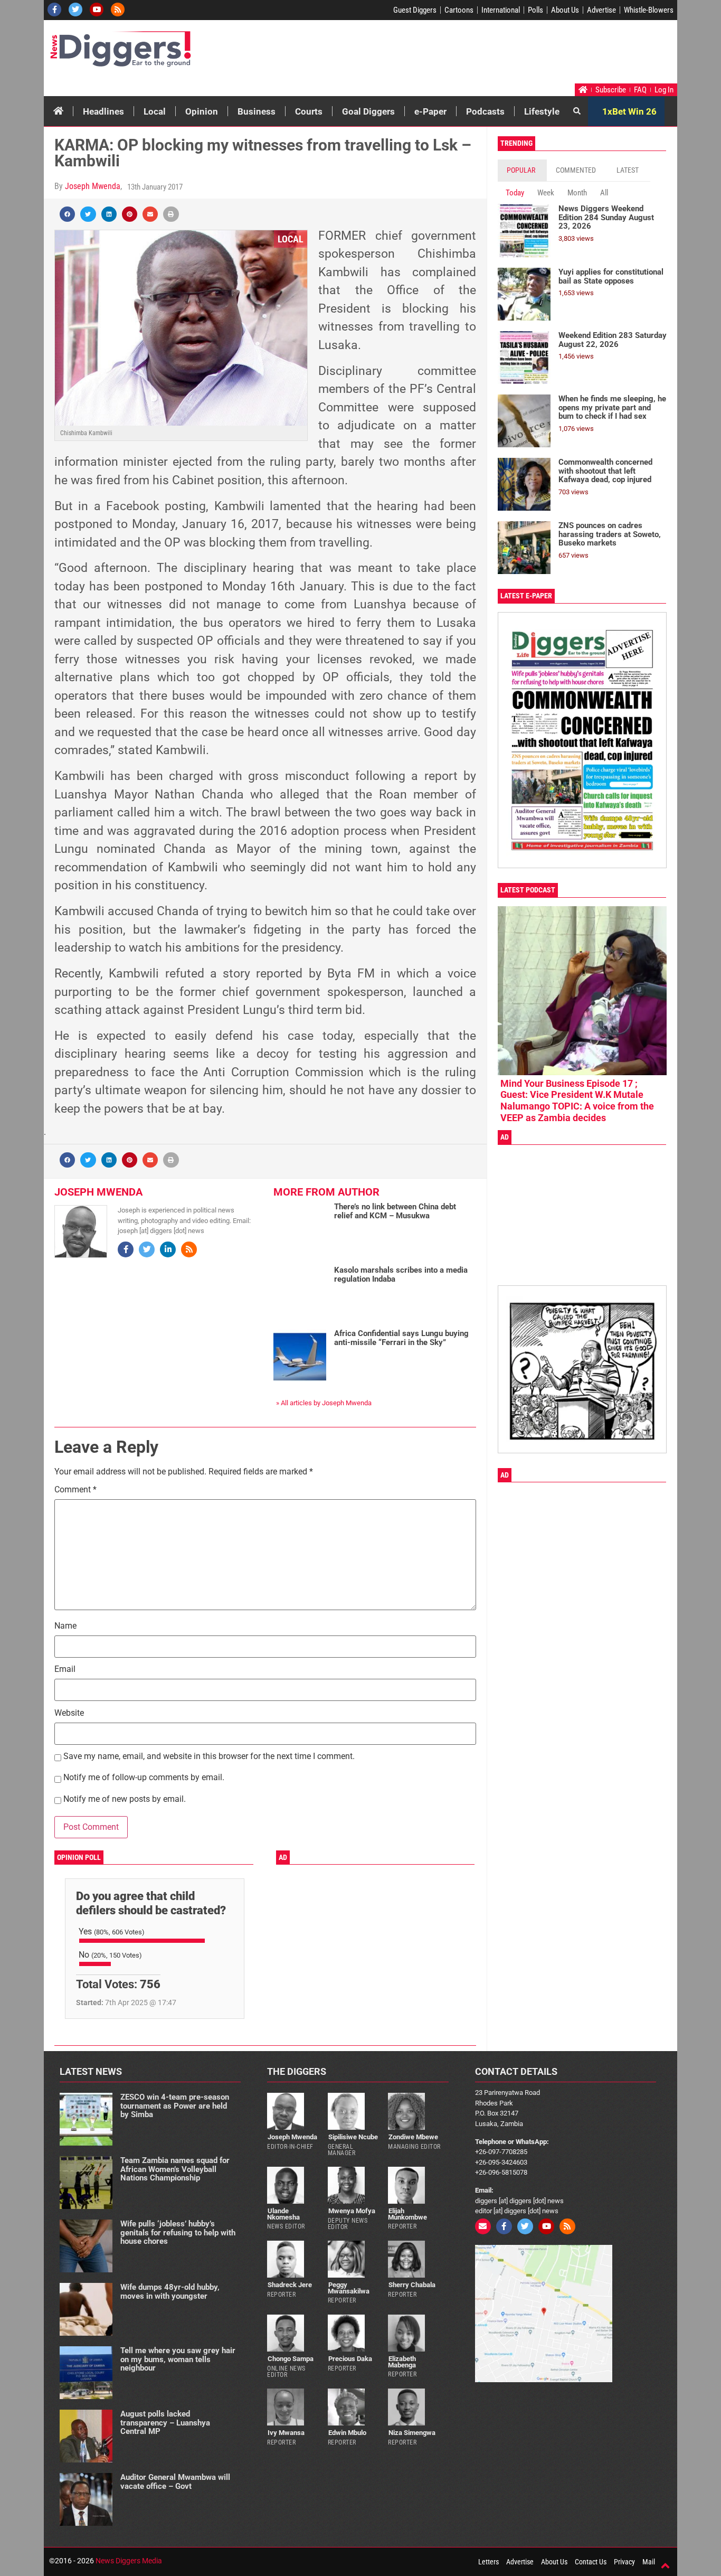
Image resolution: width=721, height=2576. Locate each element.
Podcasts (485, 111)
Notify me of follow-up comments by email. (144, 1778)
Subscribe (611, 90)
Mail (649, 2562)
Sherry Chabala (412, 2285)
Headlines (103, 111)
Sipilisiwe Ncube (353, 2137)
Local (155, 111)
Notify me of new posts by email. (125, 1799)
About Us (565, 10)
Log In (664, 90)
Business (257, 111)
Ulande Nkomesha (283, 2214)
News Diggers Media (129, 2561)
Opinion (202, 111)
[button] (67, 214)
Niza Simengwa (412, 2433)
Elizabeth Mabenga (402, 2362)
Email (65, 1670)
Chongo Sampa (291, 2359)
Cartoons (459, 10)
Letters (488, 2562)
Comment (75, 1490)
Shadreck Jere (290, 2285)
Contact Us (591, 2562)
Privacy (624, 2562)
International (501, 10)
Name (65, 1626)
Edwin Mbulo (347, 2433)
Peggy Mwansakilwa (349, 2288)
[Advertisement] (475, 54)
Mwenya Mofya (352, 2211)
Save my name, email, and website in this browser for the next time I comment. (209, 1757)
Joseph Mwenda (93, 186)
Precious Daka (350, 2359)
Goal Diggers (368, 111)
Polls (535, 10)
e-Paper (430, 111)
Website (69, 1713)
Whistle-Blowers (649, 10)
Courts (309, 111)
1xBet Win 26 (629, 111)
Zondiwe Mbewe (413, 2137)
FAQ (640, 90)
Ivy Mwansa (286, 2433)
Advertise (601, 10)
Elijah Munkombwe (407, 2214)
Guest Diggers (415, 10)
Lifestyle (542, 111)
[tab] (522, 170)
